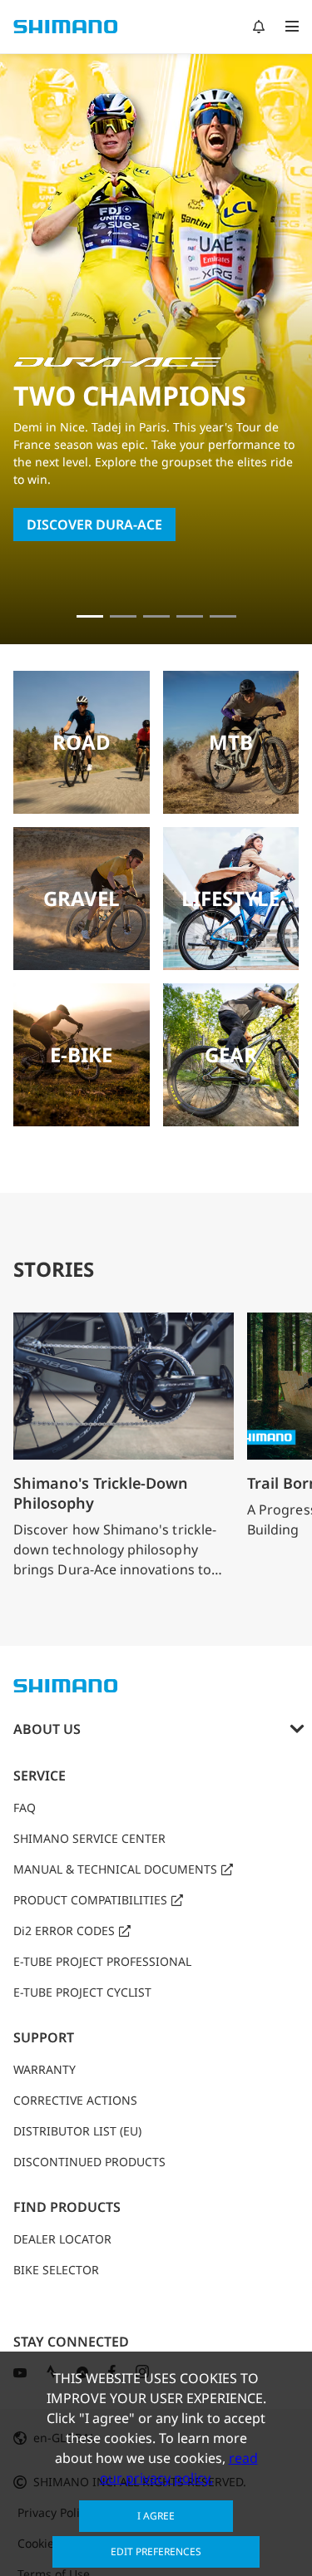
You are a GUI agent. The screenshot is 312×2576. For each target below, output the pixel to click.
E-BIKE (81, 1054)
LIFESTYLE (230, 898)
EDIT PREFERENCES (156, 2551)
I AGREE (156, 2516)
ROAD (82, 742)
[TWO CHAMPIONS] (90, 616)
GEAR (231, 1054)
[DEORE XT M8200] (156, 616)
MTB (231, 742)
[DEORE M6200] (190, 616)
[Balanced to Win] (123, 616)
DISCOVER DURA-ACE (94, 525)
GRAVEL (82, 898)
